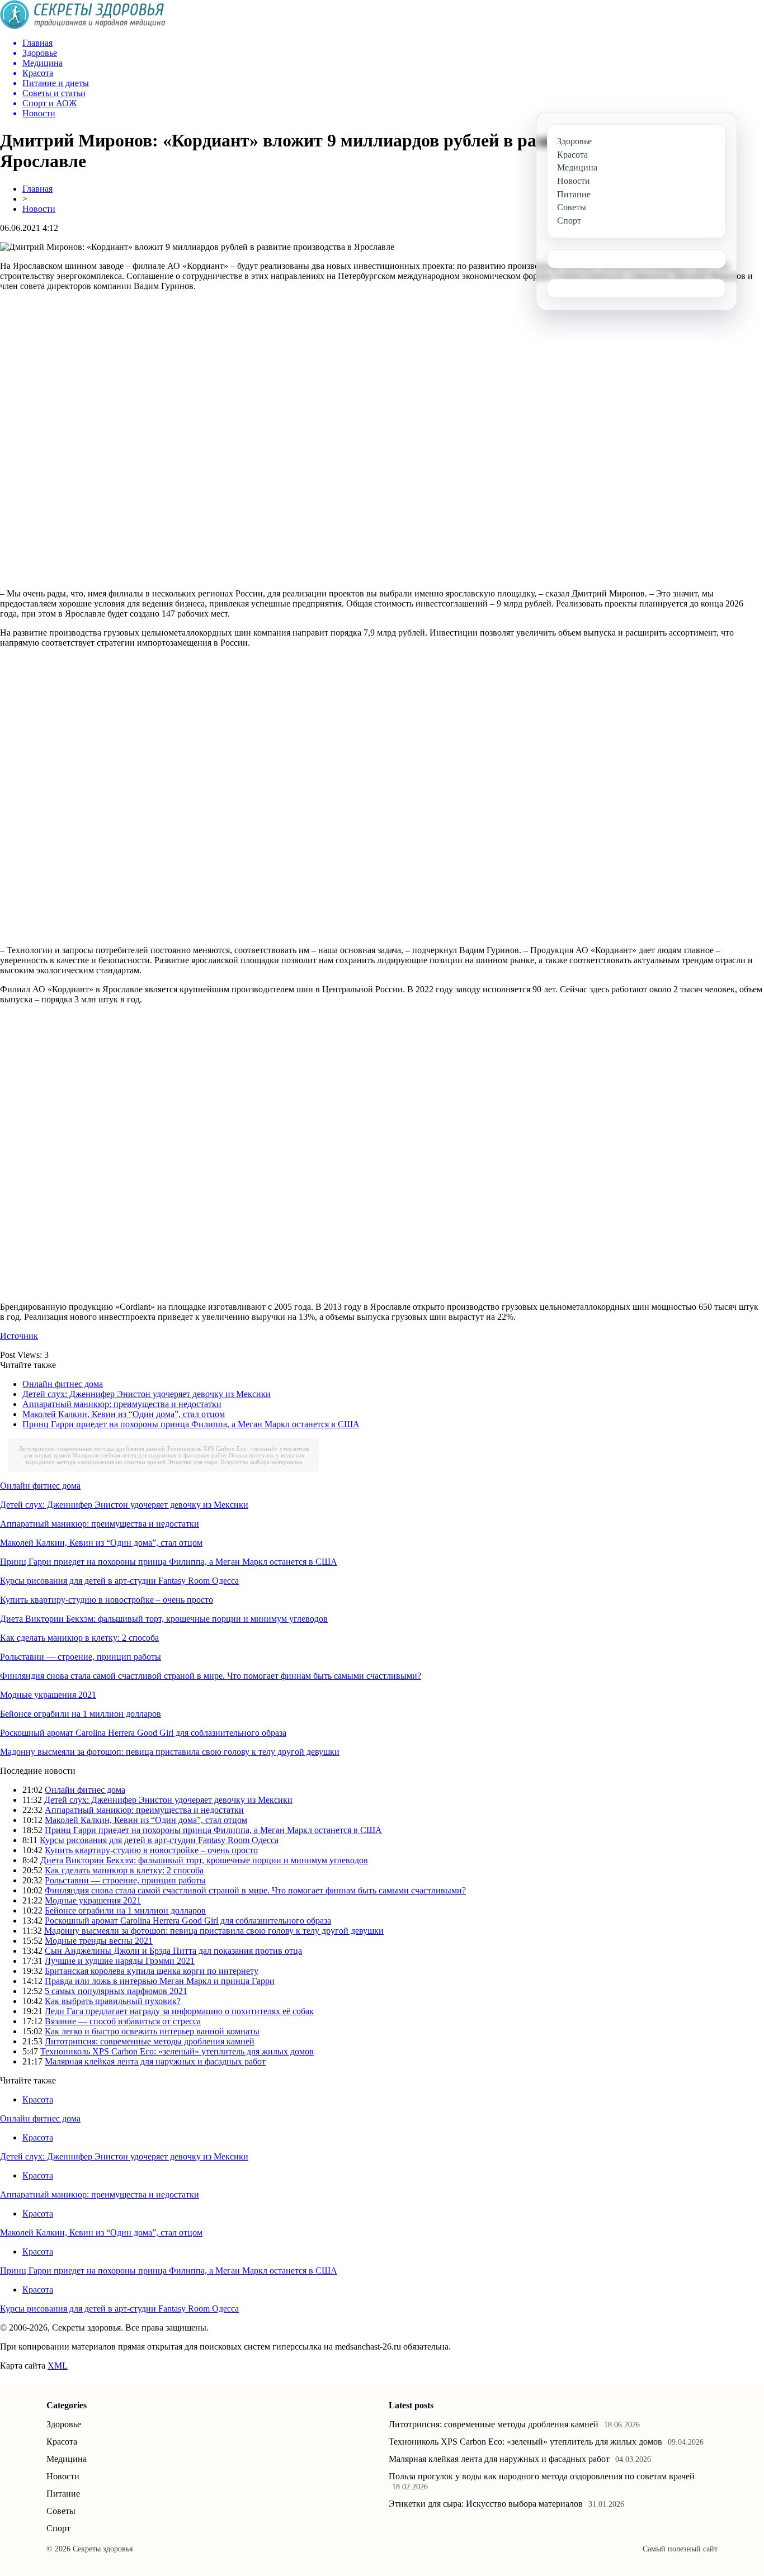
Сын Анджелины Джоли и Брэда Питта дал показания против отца (173, 1951)
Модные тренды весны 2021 (99, 1941)
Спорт (58, 2528)
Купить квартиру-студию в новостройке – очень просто (107, 1600)
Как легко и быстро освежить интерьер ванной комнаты (152, 2031)
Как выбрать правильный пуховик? (113, 2001)
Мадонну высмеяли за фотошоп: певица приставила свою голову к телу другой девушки (170, 1752)
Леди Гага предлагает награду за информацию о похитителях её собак (179, 2011)
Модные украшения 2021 (48, 1695)
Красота (38, 2099)
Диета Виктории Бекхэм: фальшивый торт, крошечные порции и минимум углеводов (164, 1619)
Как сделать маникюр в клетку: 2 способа (79, 1638)
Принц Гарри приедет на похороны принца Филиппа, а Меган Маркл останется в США (191, 1424)
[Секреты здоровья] (83, 26)
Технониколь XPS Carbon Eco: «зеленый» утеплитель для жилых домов (177, 2051)
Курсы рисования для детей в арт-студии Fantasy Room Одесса (119, 1581)
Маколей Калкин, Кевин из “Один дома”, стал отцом (124, 1414)
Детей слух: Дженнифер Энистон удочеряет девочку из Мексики (147, 1394)
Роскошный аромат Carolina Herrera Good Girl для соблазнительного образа (143, 1733)
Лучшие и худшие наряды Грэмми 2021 (120, 1961)
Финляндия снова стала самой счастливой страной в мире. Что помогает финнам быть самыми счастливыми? (211, 1676)
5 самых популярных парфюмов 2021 (116, 1991)
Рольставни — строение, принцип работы (81, 1657)
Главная (37, 189)
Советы (61, 2511)
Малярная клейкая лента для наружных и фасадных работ (150, 1455)
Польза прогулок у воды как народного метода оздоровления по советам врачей (165, 1459)
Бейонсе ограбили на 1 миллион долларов (81, 1714)
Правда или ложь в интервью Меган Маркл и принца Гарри (160, 1981)
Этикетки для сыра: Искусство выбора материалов (235, 1462)
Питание (63, 2494)
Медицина (67, 2459)
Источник (19, 1336)
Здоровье (64, 2424)
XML (58, 2366)
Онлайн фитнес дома (63, 1384)
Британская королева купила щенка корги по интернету (152, 1971)
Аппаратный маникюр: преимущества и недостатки (122, 1404)
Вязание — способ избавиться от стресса (123, 2021)
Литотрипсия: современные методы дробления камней (92, 1448)
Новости (39, 209)
